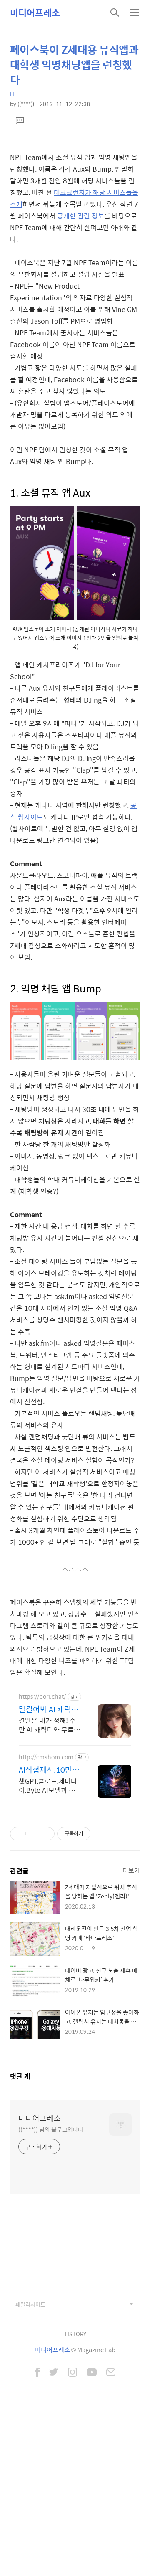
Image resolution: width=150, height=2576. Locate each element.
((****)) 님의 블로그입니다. (52, 2129)
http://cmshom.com (46, 1757)
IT (12, 94)
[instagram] (72, 2373)
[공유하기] (35, 1834)
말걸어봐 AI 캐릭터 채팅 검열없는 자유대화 (49, 1709)
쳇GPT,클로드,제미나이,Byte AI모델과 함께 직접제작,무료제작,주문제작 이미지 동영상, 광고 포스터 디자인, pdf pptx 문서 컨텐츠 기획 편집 (50, 1785)
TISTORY (75, 2334)
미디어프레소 (35, 13)
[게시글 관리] (45, 1834)
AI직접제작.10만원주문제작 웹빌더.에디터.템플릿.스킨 (49, 1770)
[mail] (111, 2373)
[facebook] (37, 2373)
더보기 (131, 1870)
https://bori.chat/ (42, 1697)
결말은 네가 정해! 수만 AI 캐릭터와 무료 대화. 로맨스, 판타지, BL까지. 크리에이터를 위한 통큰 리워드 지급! (50, 1725)
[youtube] (92, 2373)
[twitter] (54, 2373)
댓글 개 (20, 2076)
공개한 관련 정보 (81, 216)
